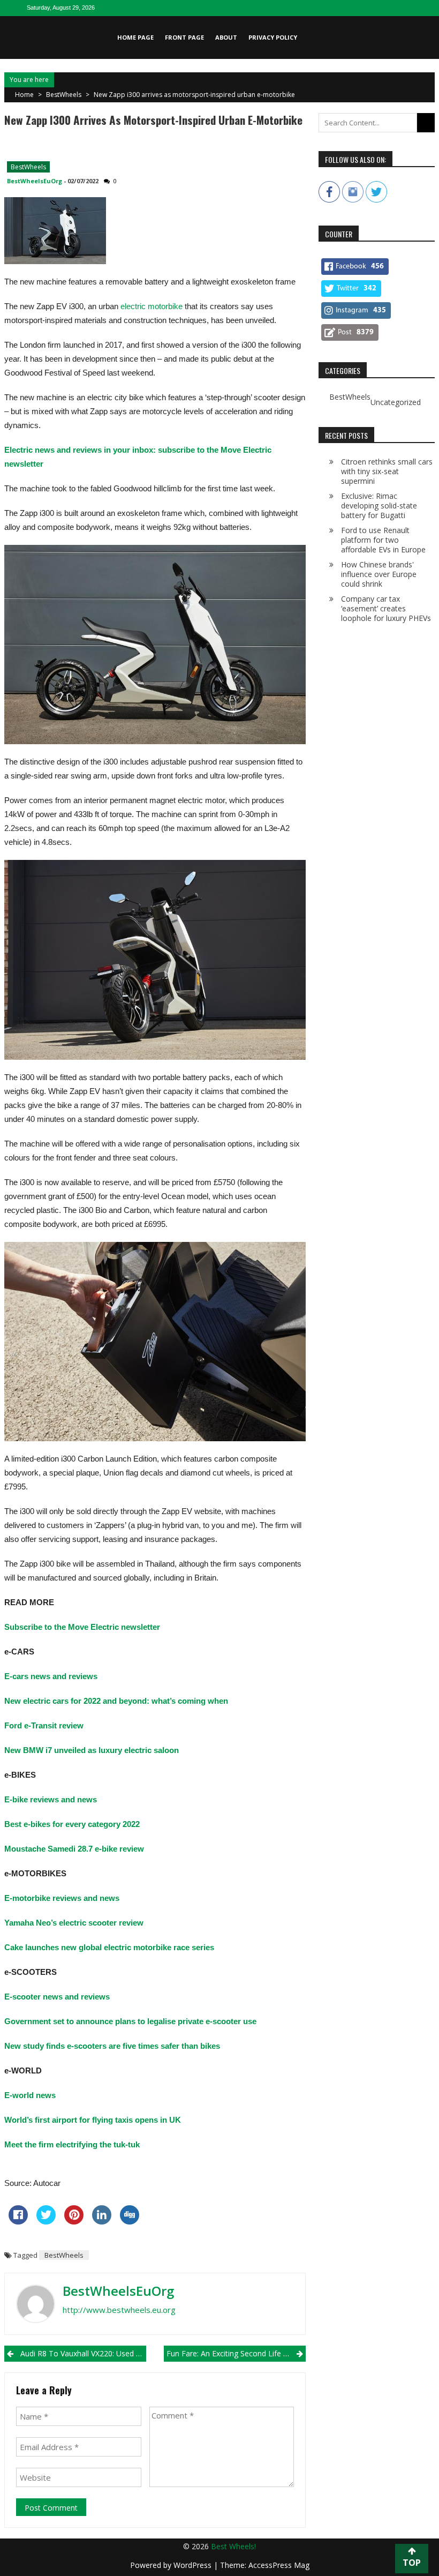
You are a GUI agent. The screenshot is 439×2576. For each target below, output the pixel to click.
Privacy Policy (273, 37)
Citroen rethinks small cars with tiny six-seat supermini (387, 471)
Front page (184, 37)
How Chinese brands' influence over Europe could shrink (379, 574)
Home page (135, 37)
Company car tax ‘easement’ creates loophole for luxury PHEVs (386, 608)
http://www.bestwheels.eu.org (119, 2310)
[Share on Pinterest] (74, 2221)
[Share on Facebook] (18, 2221)
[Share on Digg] (130, 2221)
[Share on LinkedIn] (102, 2221)
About (226, 37)
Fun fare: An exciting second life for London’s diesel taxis (236, 2353)
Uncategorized (396, 402)
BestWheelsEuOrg (35, 181)
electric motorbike (152, 306)
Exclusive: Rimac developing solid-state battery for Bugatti (379, 506)
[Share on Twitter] (46, 2221)
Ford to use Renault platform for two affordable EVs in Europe (383, 540)
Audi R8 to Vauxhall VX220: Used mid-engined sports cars (83, 2353)
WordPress (194, 2565)
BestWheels (64, 95)
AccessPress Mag (279, 2565)
